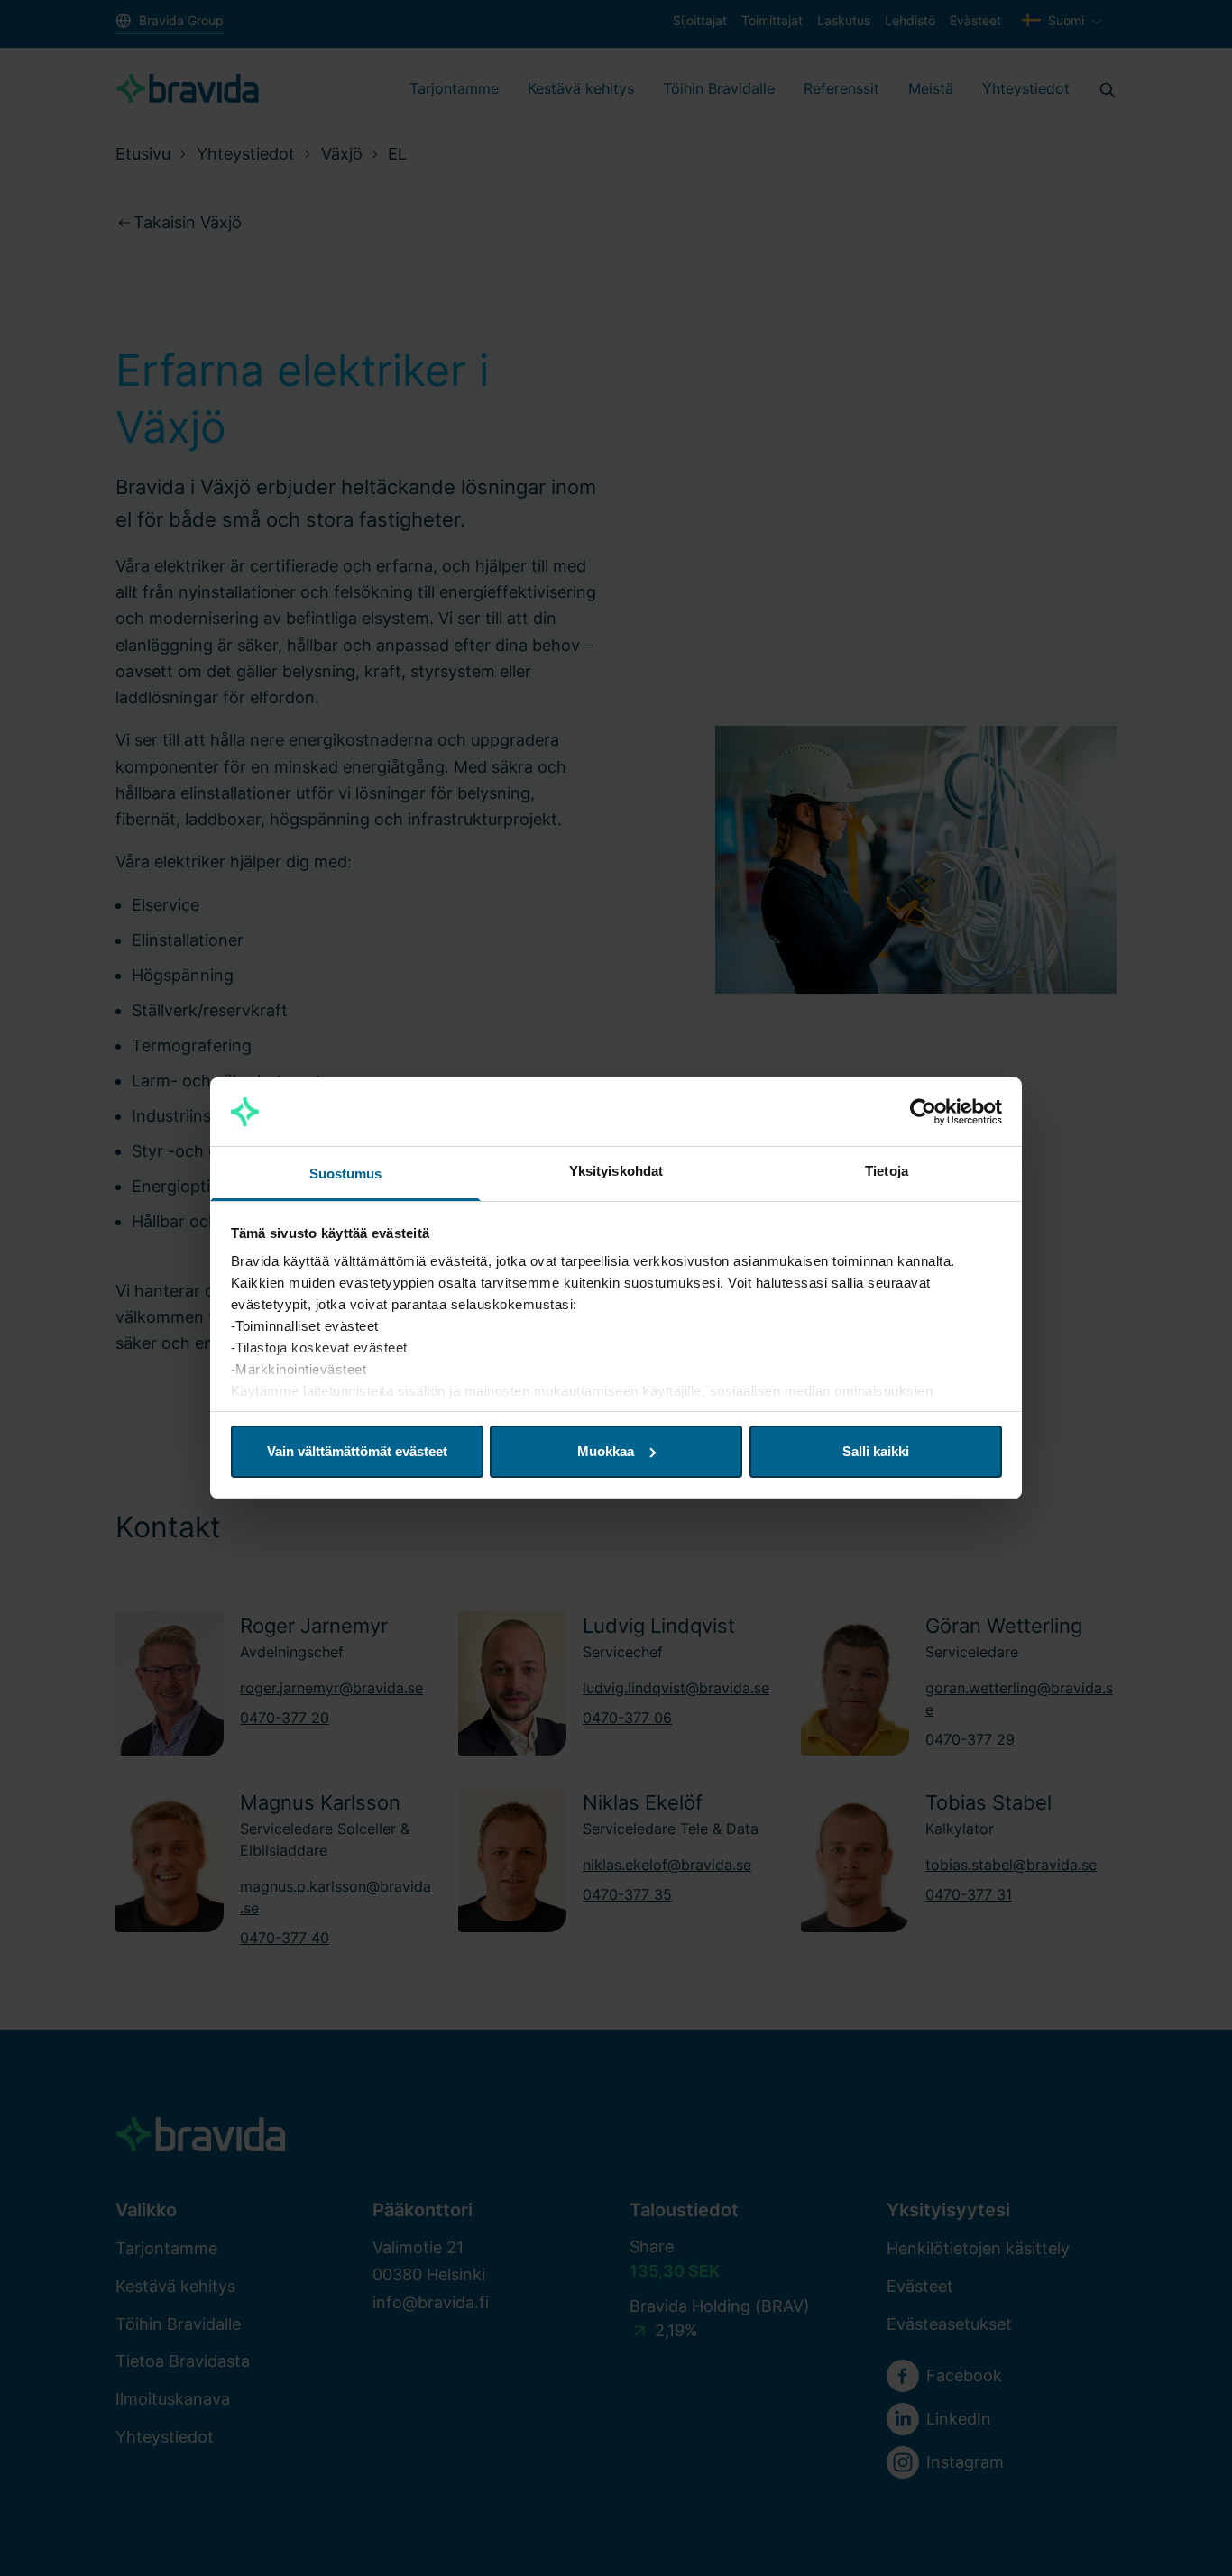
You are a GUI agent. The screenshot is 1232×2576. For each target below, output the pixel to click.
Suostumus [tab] (346, 1173)
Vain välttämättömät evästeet (357, 1451)
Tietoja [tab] (887, 1171)
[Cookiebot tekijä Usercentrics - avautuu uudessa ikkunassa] (923, 1112)
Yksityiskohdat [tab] (616, 1171)
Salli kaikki (876, 1451)
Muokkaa (606, 1451)
